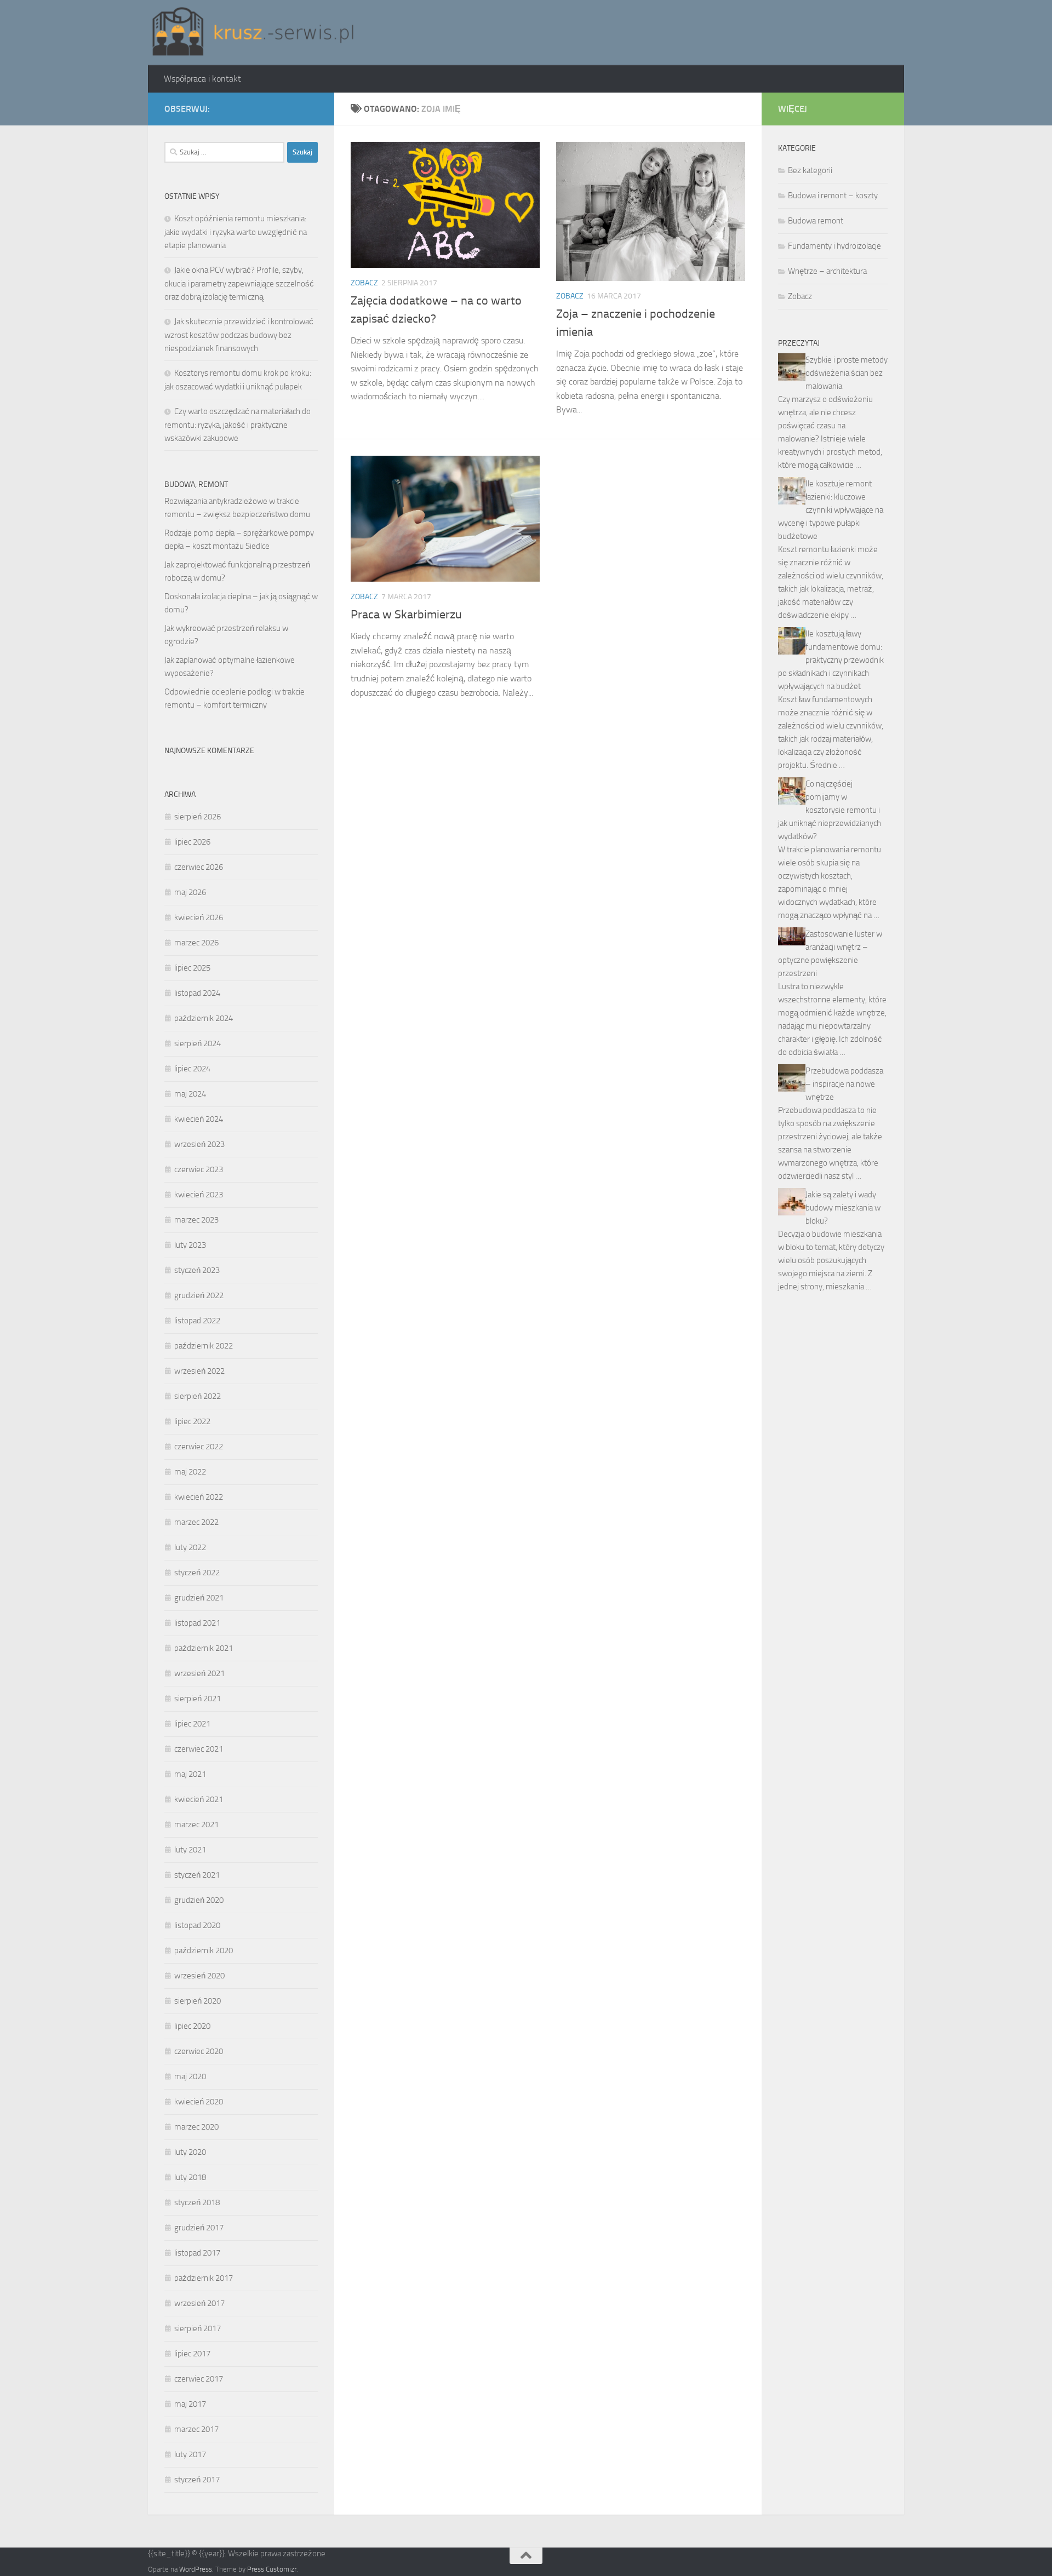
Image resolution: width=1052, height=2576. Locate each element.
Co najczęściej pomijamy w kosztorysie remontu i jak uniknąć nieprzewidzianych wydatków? (830, 810)
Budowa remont (816, 221)
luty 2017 (190, 2454)
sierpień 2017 (198, 2328)
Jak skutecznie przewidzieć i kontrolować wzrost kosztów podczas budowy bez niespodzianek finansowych (239, 335)
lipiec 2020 (192, 2026)
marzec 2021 (196, 1825)
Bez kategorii (810, 170)
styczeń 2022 (197, 1573)
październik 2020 (204, 1950)
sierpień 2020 (198, 2001)
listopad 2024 (197, 993)
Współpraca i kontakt (202, 79)
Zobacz (364, 283)
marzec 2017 (196, 2429)
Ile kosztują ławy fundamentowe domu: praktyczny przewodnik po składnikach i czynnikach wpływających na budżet (831, 660)
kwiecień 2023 (199, 1195)
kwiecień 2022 (199, 1497)
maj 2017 (190, 2404)
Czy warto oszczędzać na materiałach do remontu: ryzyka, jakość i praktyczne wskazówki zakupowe (238, 425)
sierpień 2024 (198, 1043)
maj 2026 (190, 892)
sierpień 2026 (198, 817)
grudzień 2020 (199, 1900)
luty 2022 (190, 1547)
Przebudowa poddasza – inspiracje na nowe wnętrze (844, 1084)
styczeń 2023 (197, 1270)
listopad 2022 (197, 1321)
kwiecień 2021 (199, 1799)
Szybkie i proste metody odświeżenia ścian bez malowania (847, 373)
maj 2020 (190, 2076)
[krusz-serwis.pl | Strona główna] (253, 33)
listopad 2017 (197, 2253)
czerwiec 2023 (199, 1169)
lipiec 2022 (192, 1421)
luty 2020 (190, 2152)
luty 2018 (190, 2177)
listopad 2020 (197, 1925)
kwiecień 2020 (199, 2102)
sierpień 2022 (198, 1396)
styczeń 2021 (197, 1875)
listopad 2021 (197, 1623)
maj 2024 (190, 1094)
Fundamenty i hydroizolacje (834, 246)
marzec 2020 (196, 2127)
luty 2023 (190, 1245)
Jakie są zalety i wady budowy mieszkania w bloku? (843, 1208)
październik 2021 (204, 1648)
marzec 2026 (196, 943)
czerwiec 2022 (199, 1447)
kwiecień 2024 (199, 1119)
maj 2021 (190, 1774)
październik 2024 (204, 1018)
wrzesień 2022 (199, 1371)
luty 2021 (190, 1850)
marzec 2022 (196, 1522)
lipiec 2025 (192, 968)
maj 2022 (190, 1472)
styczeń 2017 (197, 2480)
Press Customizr (272, 2569)
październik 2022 (204, 1346)
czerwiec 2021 (199, 1749)
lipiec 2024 (192, 1069)
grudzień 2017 (199, 2228)
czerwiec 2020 (199, 2051)
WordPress (196, 2569)
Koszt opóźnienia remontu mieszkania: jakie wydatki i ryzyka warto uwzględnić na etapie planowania (236, 232)
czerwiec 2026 (199, 867)
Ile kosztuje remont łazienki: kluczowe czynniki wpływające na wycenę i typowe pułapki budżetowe (831, 510)
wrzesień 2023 (199, 1144)
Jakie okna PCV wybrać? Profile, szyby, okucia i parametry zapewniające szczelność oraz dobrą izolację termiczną (239, 283)
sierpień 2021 (198, 1699)
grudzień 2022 (199, 1295)
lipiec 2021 (192, 1724)
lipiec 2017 (192, 2354)
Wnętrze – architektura (827, 271)
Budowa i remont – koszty (833, 196)
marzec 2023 (196, 1220)
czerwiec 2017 (199, 2379)
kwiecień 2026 (199, 917)
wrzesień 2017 (199, 2303)
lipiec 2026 (192, 842)
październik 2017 (204, 2278)
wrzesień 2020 (199, 1976)
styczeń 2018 (197, 2202)
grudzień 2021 (199, 1598)
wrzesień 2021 (199, 1673)
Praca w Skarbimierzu (406, 615)
